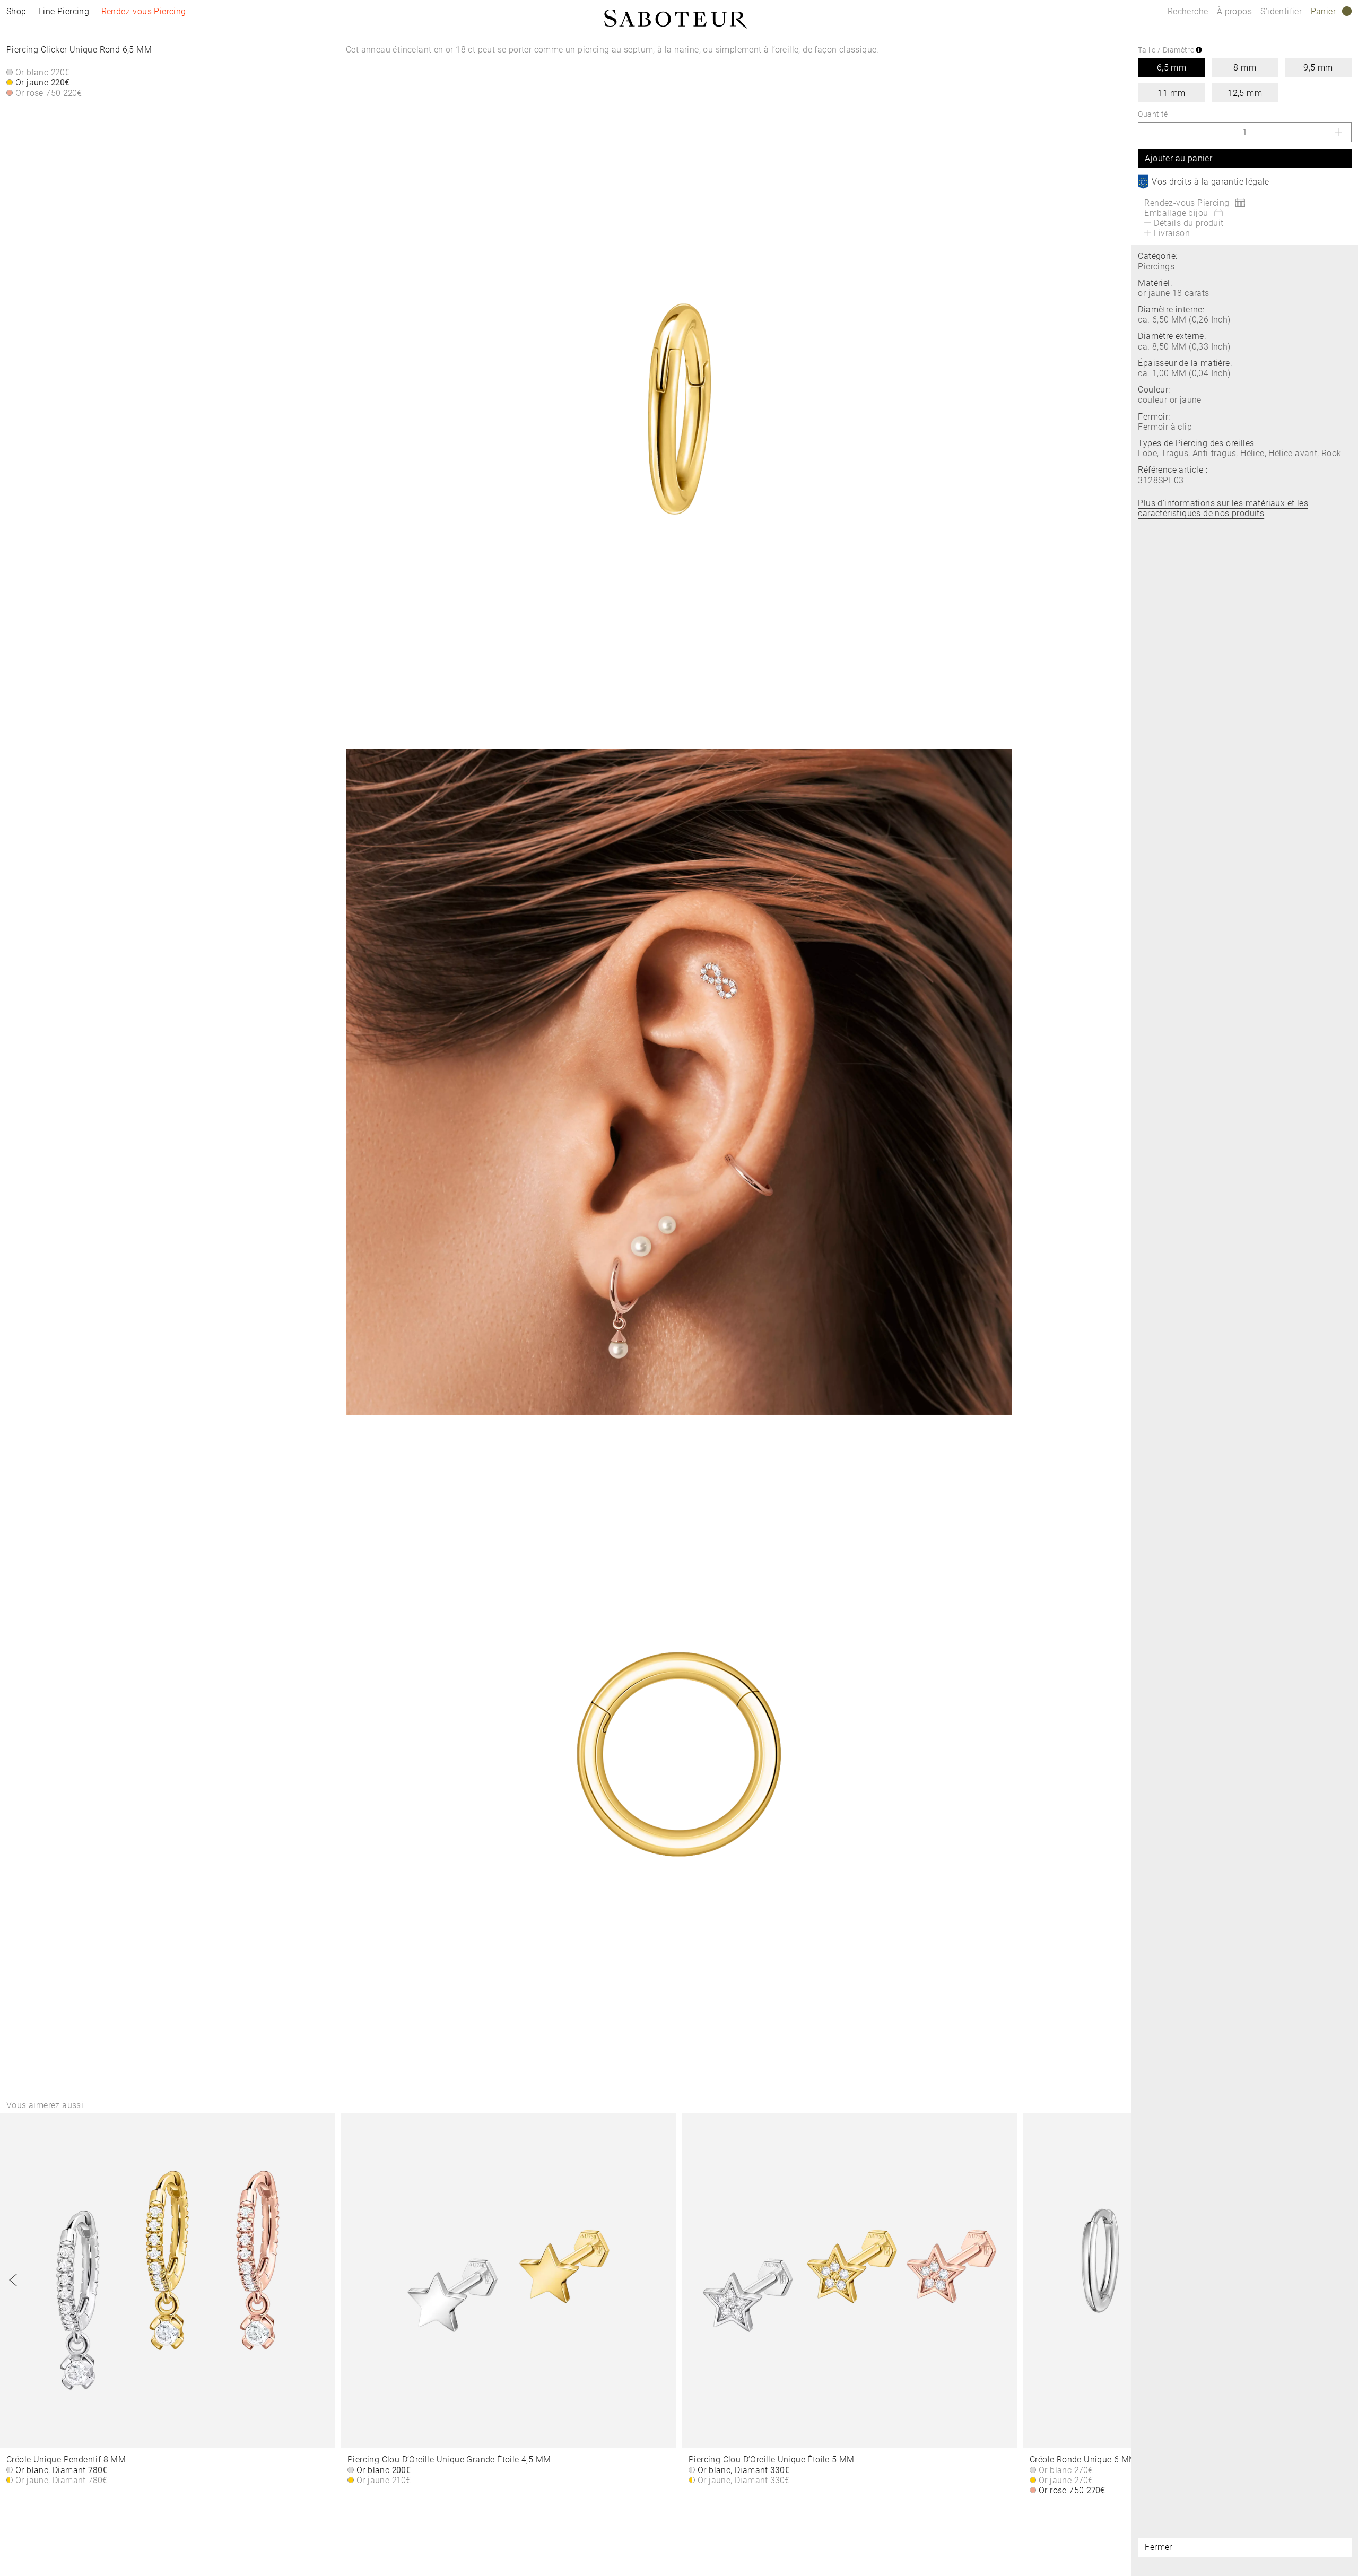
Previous (13, 2280)
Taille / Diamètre (1166, 50)
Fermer (1158, 2547)
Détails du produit (1189, 223)
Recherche (1188, 11)
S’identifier (1282, 11)
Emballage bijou (1176, 213)
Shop (16, 11)
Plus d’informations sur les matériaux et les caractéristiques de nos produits (1223, 508)
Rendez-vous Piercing (144, 11)
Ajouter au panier (1178, 158)
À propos (1236, 11)
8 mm (1245, 68)
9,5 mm (1318, 68)
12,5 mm (1245, 93)
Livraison (1172, 233)
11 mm (1171, 93)
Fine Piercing (64, 11)
